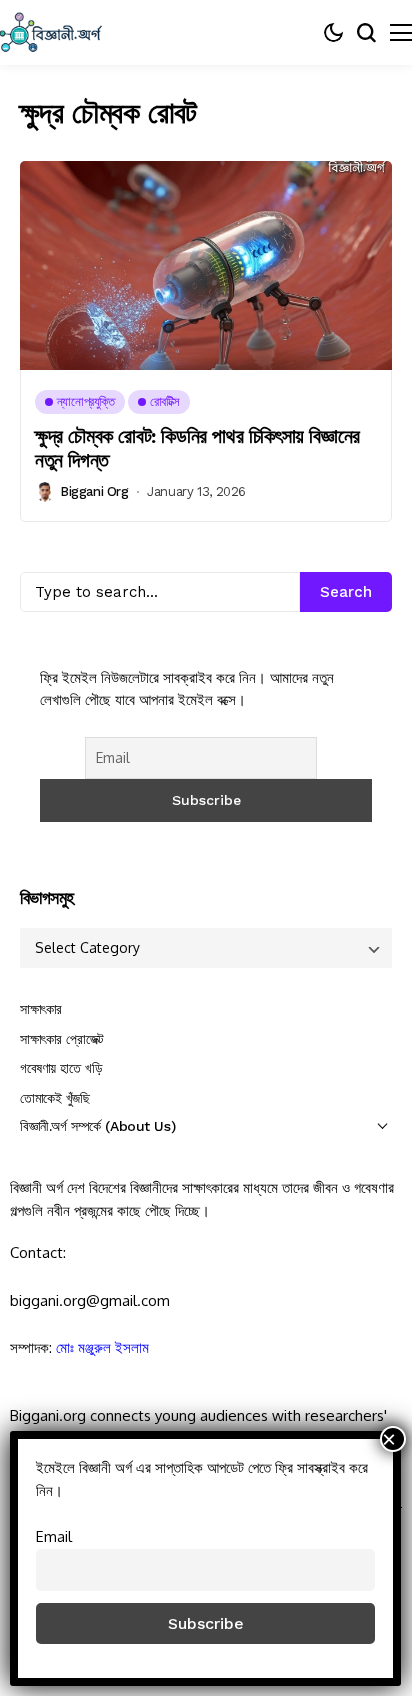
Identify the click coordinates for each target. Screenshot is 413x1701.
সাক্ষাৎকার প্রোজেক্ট (62, 1039)
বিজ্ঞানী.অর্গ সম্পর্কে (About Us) (97, 1126)
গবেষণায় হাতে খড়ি (61, 1068)
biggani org (94, 491)
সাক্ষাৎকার (41, 1009)
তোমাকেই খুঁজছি (55, 1098)
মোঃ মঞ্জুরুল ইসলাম (102, 1347)
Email (54, 1536)
